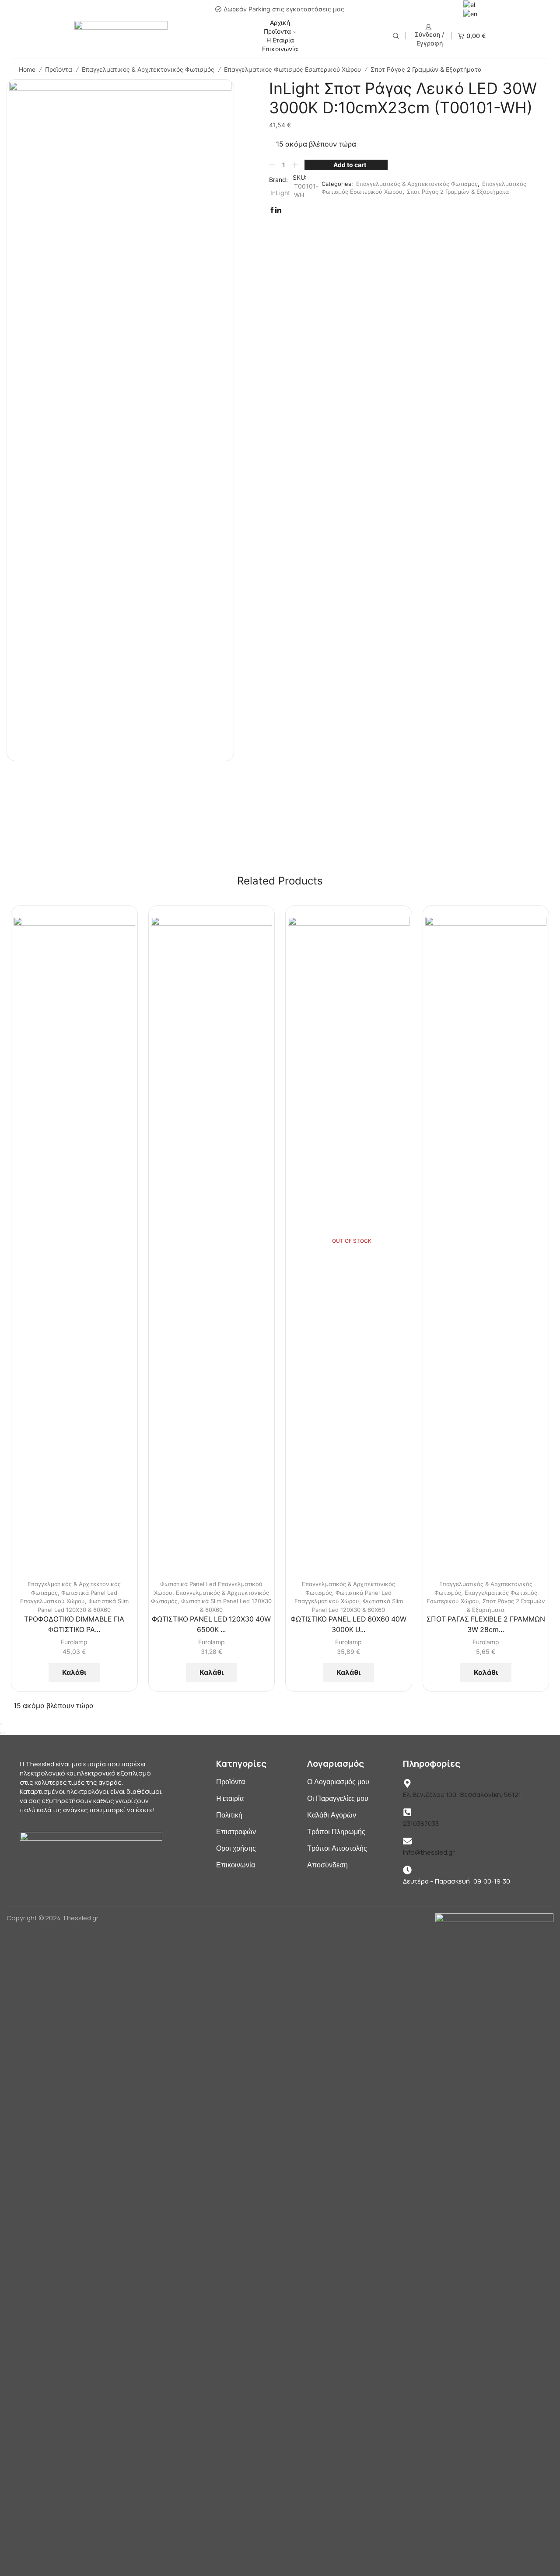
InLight (280, 193)
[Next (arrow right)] (4, 1733)
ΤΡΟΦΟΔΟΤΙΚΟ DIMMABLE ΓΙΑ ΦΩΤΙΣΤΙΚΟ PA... (74, 1624)
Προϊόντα (277, 31)
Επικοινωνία (280, 49)
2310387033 (421, 1823)
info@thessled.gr (429, 1852)
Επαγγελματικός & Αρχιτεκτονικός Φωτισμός (148, 69)
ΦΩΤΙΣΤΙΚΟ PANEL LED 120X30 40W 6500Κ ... (211, 1624)
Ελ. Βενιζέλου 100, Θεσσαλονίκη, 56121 (462, 1795)
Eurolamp (74, 1642)
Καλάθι (74, 1672)
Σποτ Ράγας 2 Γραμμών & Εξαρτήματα (426, 69)
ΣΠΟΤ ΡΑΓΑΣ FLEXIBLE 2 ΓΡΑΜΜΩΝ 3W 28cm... (486, 1624)
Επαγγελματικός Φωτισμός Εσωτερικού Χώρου (292, 69)
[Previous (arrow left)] (1, 1733)
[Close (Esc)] (1, 1724)
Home (27, 69)
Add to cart (350, 165)
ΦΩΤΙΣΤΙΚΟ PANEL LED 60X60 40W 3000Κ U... (348, 1624)
